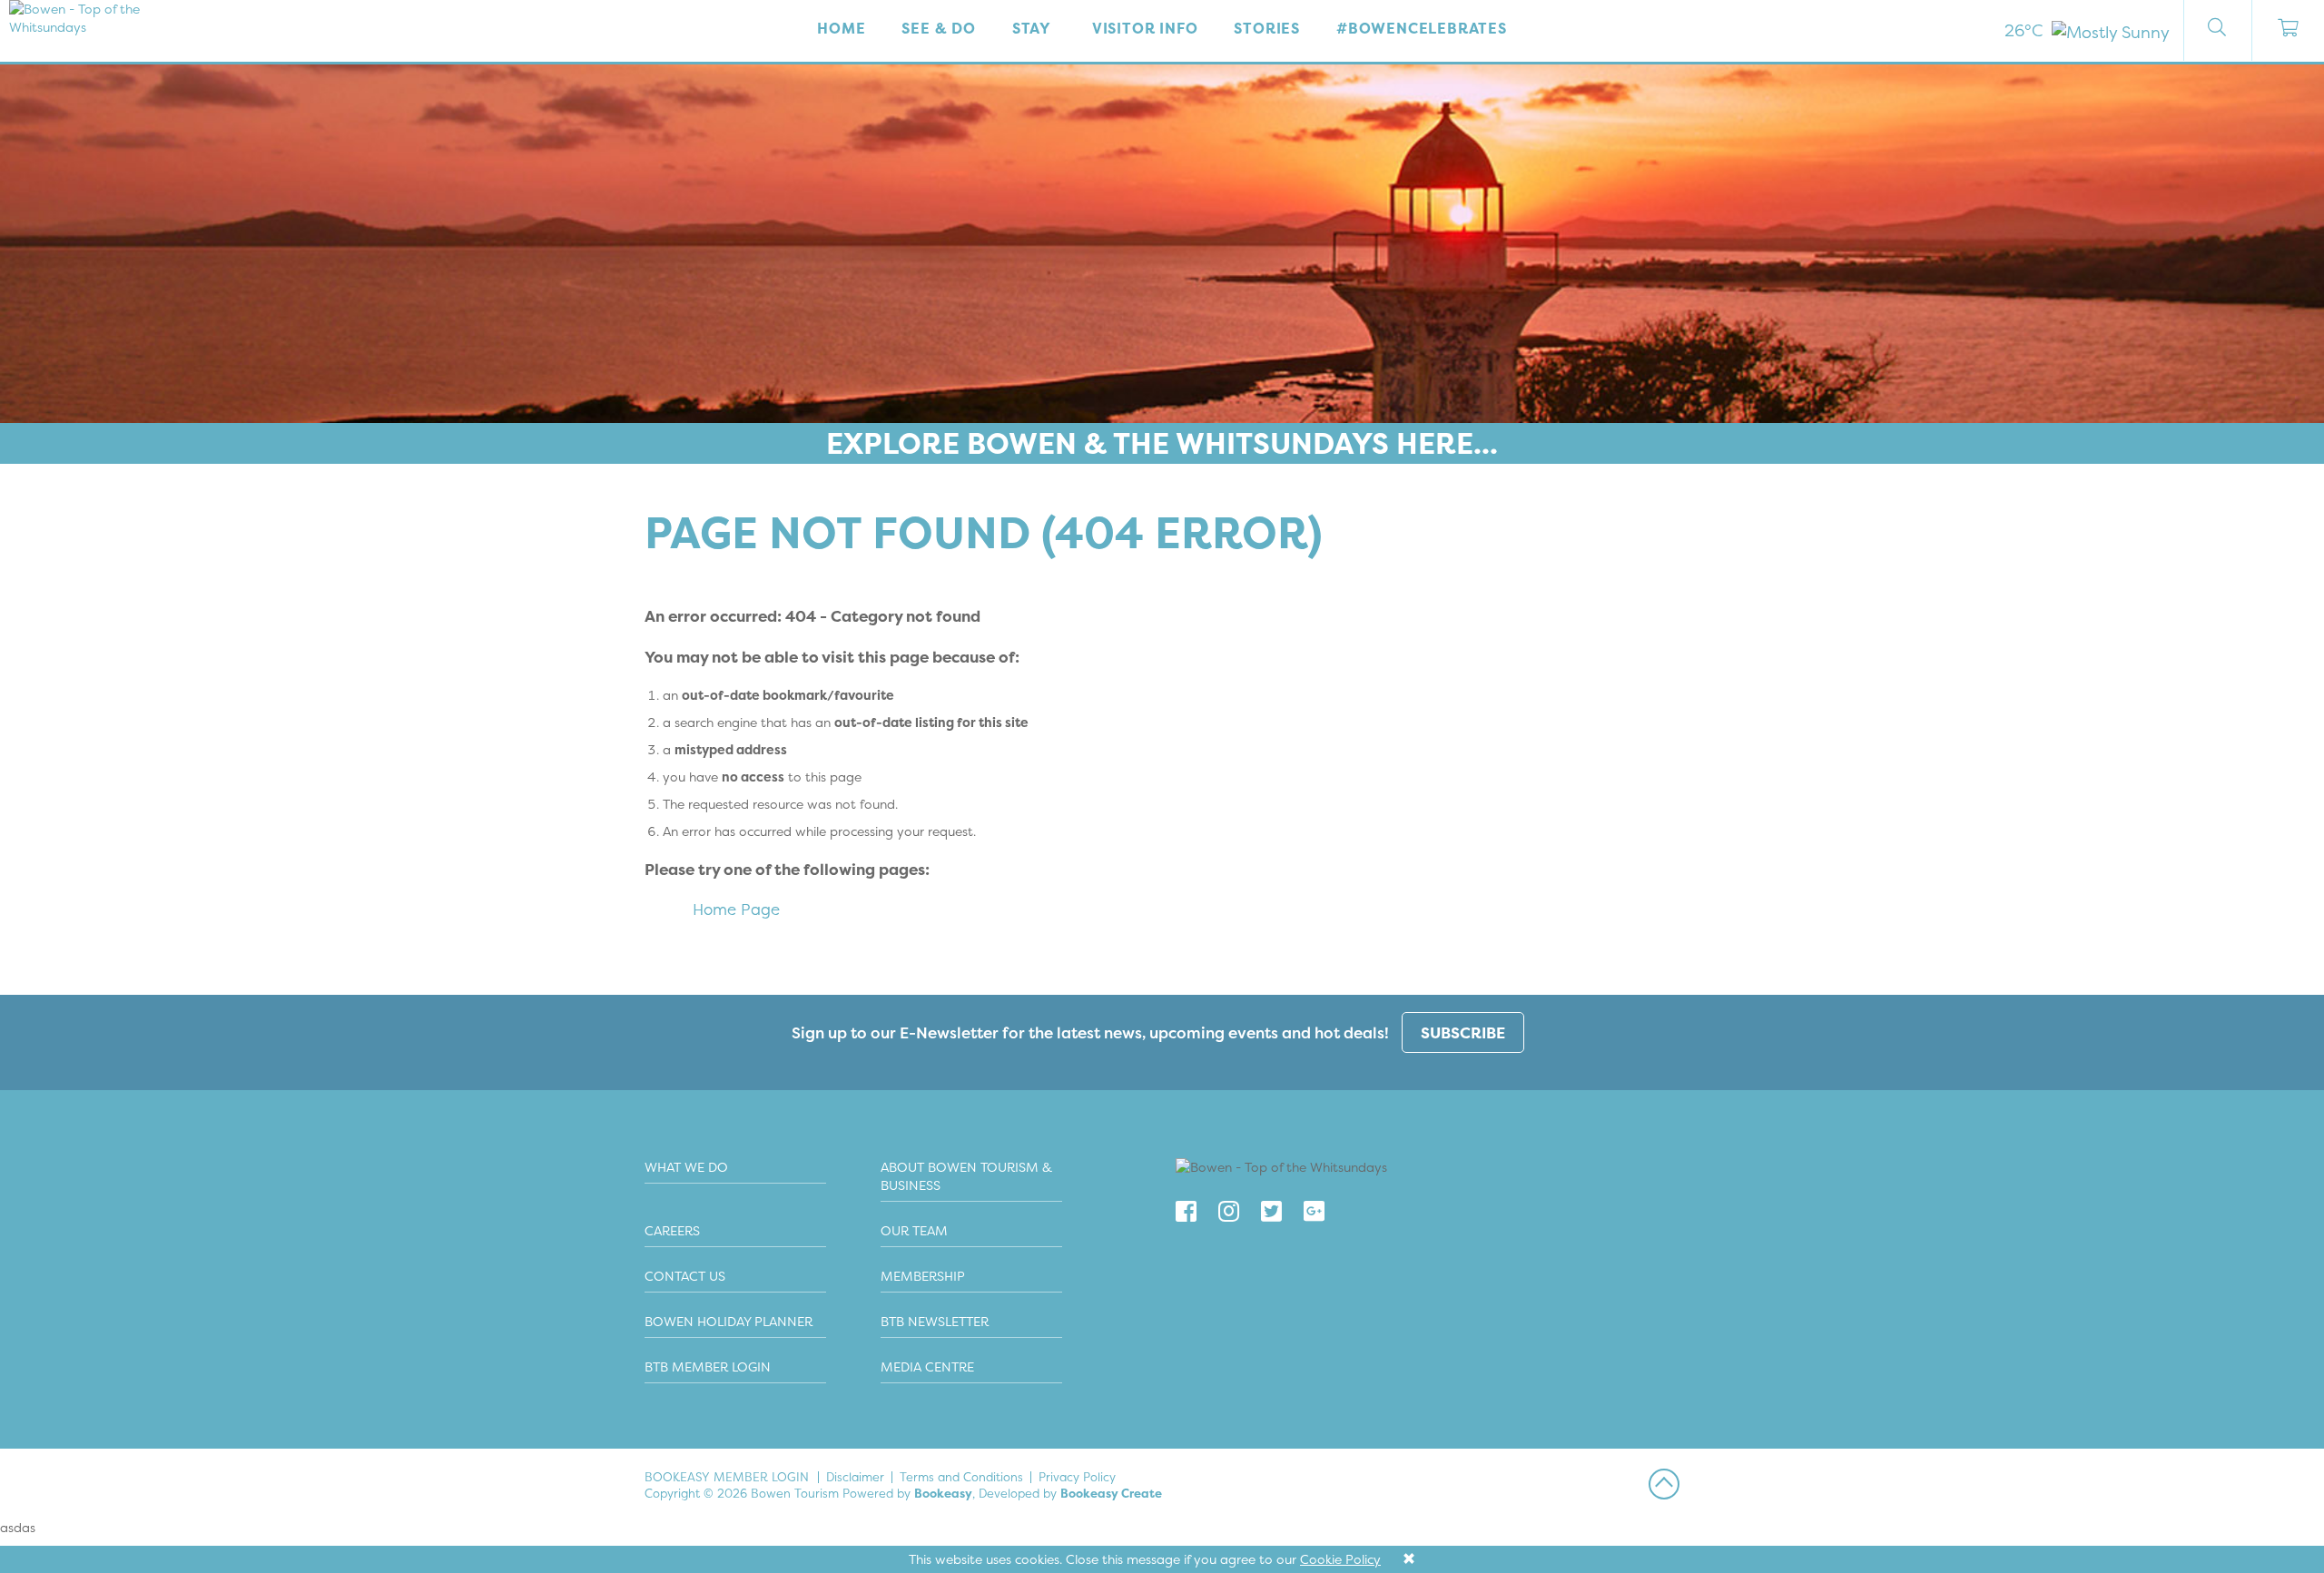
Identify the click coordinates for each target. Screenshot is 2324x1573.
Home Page (736, 909)
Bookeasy (943, 1493)
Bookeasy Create (1111, 1493)
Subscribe (1463, 1032)
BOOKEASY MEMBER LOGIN (727, 1477)
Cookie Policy (1340, 1559)
